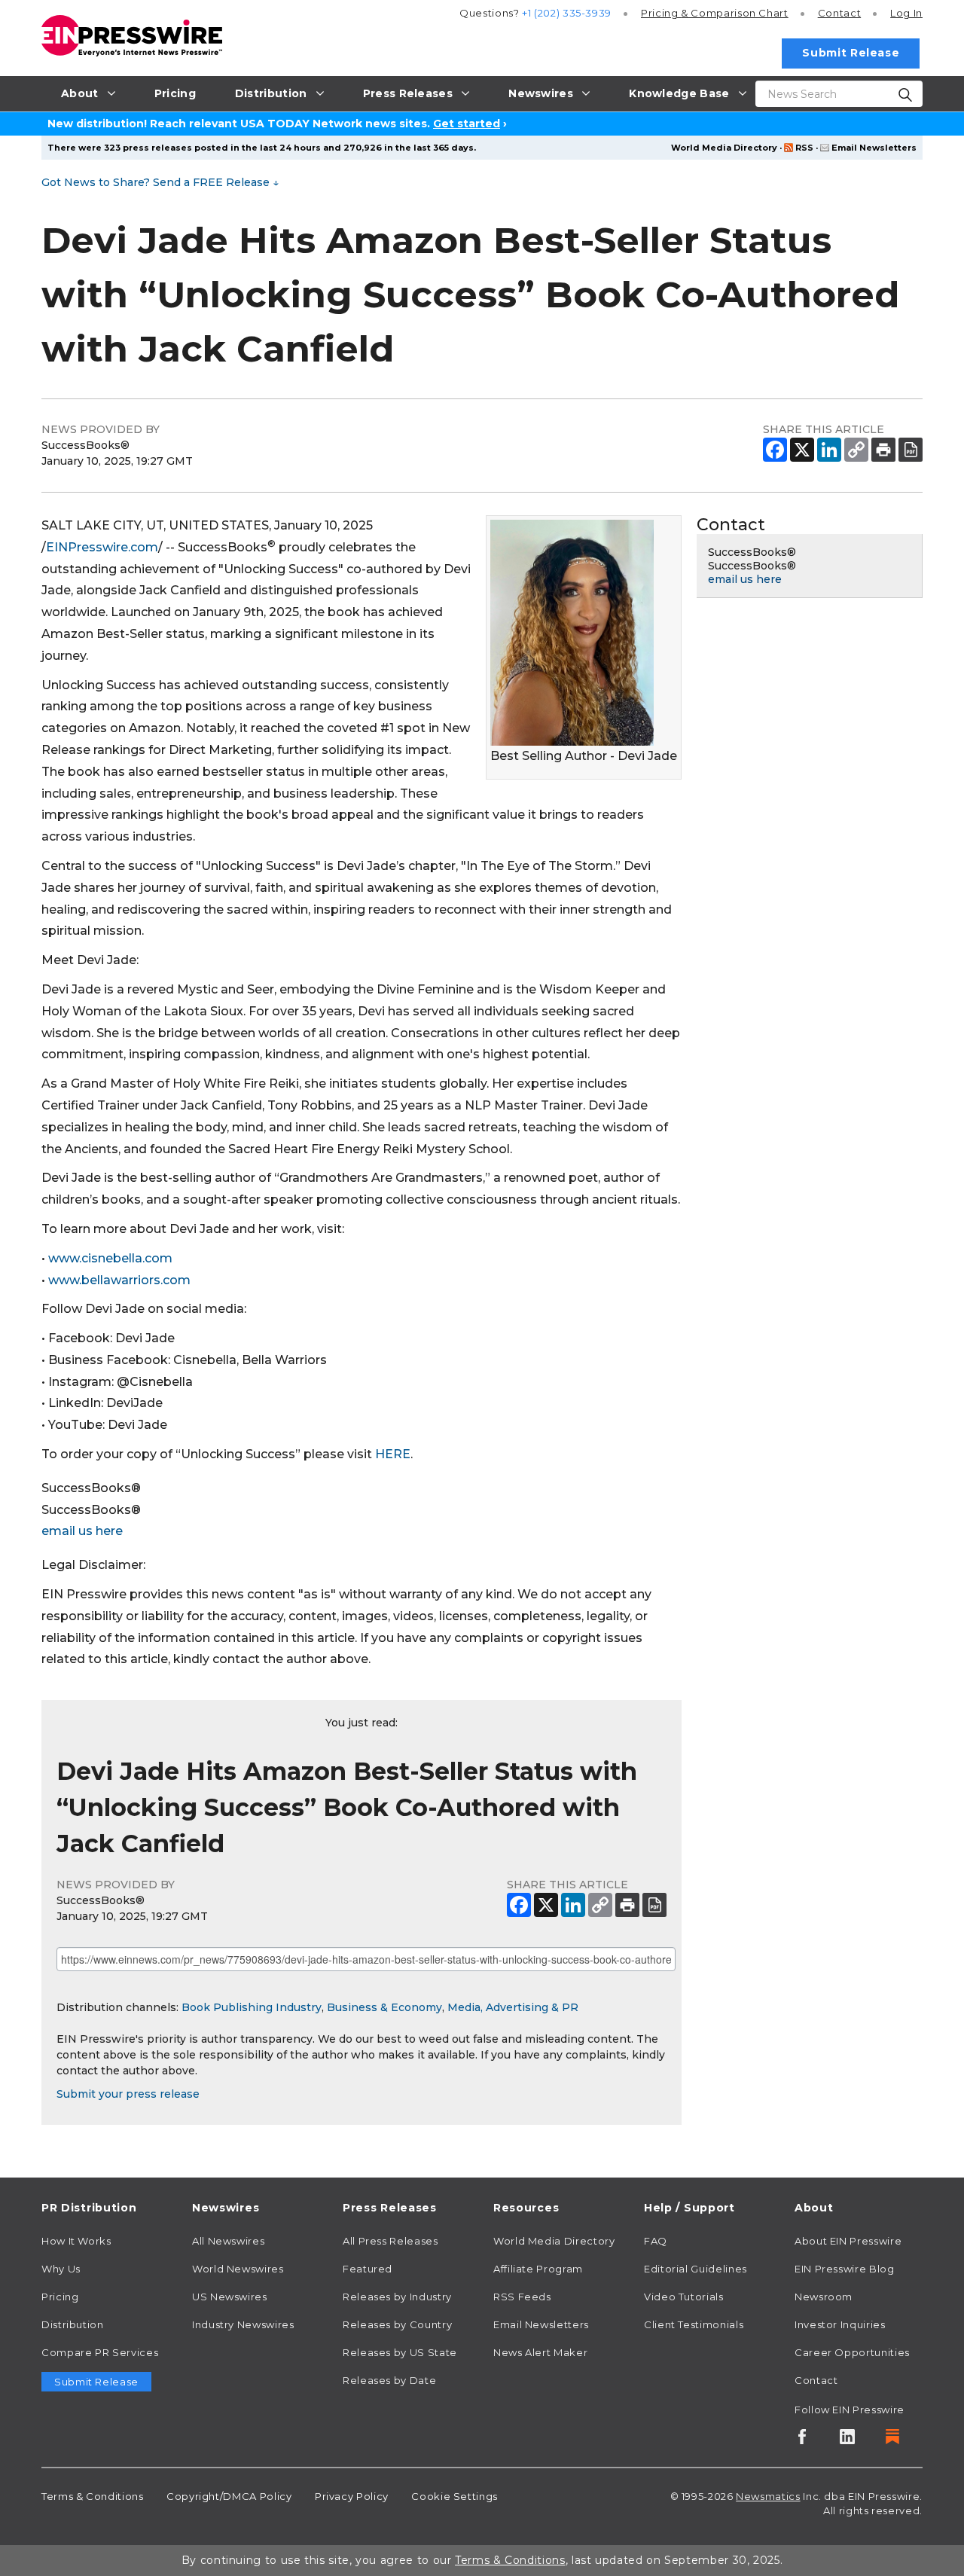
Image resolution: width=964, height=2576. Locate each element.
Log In (906, 13)
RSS (804, 148)
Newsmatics (768, 2496)
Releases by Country (397, 2324)
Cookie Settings (455, 2496)
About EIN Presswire (848, 2241)
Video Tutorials (684, 2297)
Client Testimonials (694, 2324)
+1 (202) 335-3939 (567, 13)
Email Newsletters (874, 148)
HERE (393, 1454)
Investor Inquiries (840, 2324)
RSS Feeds (522, 2297)
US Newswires (230, 2297)
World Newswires (238, 2269)
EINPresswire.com (102, 547)
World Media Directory (724, 148)
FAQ (656, 2241)
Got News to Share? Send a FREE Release (160, 182)
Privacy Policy (352, 2496)
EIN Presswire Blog (845, 2269)
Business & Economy (384, 2007)
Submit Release (851, 53)
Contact (839, 13)
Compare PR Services (100, 2352)
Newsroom (824, 2297)
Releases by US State (400, 2352)
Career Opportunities (852, 2352)
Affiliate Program (538, 2269)
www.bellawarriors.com (119, 1280)
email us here (82, 1531)
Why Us (61, 2269)
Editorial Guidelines (696, 2269)
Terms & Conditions (93, 2496)
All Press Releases (390, 2241)
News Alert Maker (540, 2352)
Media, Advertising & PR (513, 2007)
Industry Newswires (243, 2324)
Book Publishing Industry (252, 2007)
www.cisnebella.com (110, 1258)
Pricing (715, 13)
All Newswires (228, 2241)
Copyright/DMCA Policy (229, 2496)
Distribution (73, 2324)
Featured (368, 2269)
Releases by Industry (397, 2297)
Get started (467, 124)
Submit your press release (128, 2094)
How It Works (76, 2241)
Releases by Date (389, 2380)
